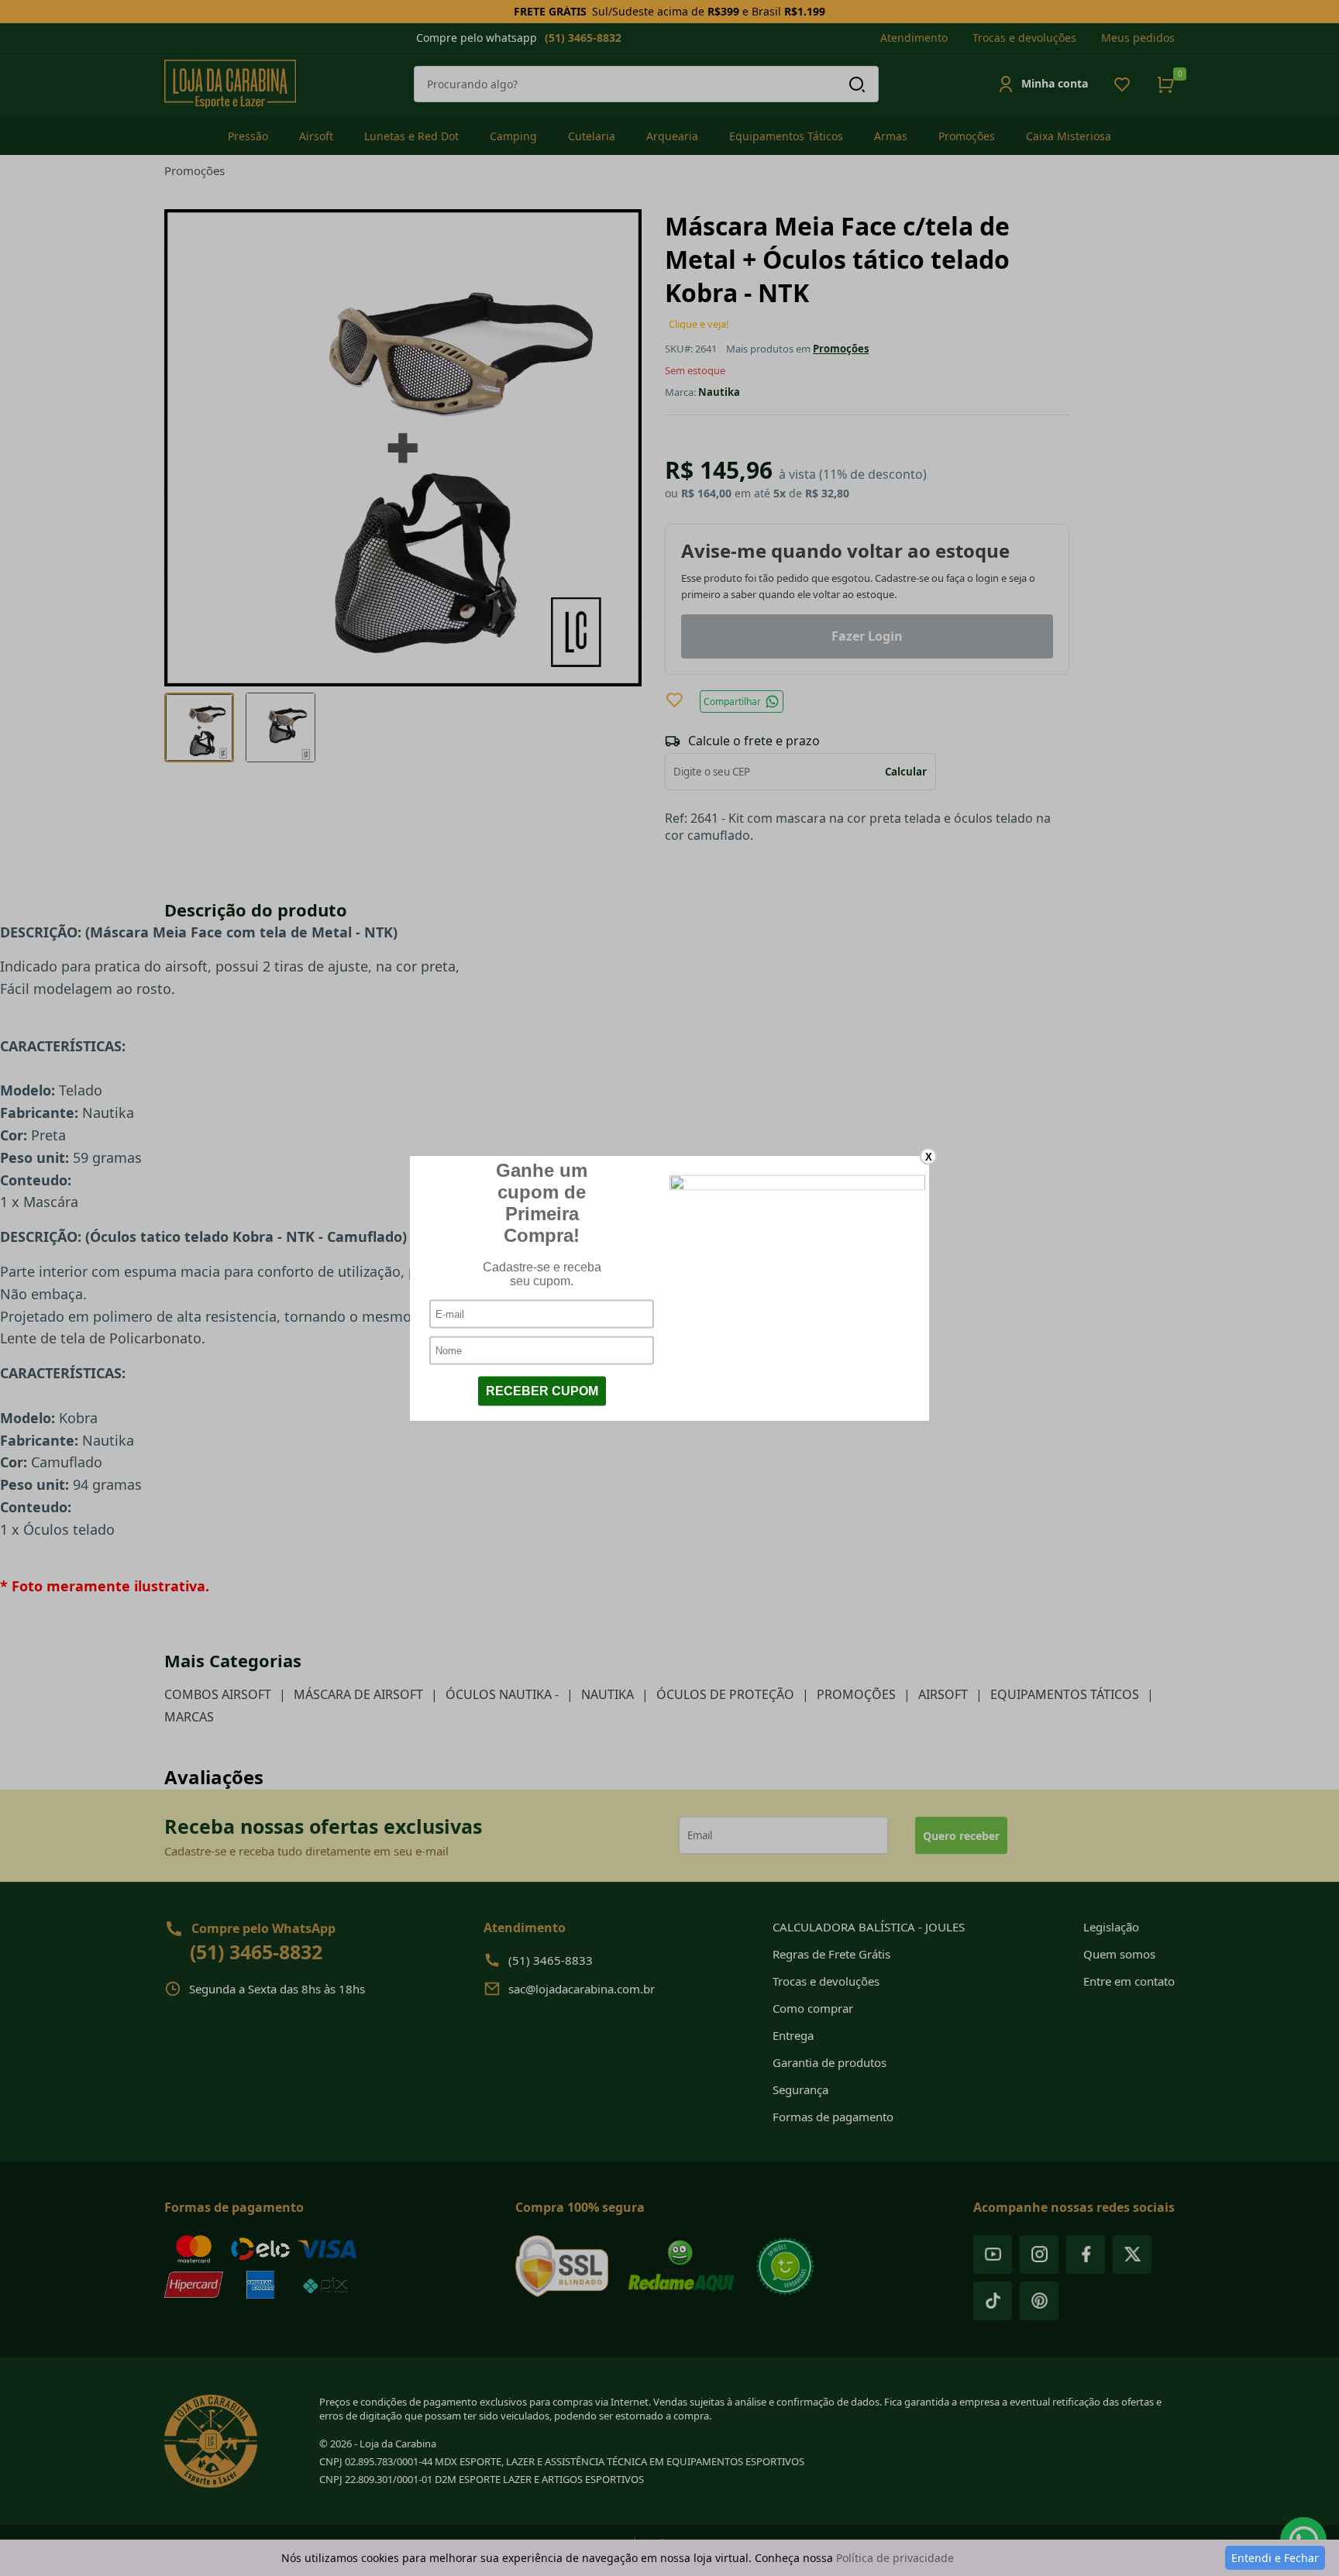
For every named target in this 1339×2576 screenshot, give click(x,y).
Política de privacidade (895, 2558)
